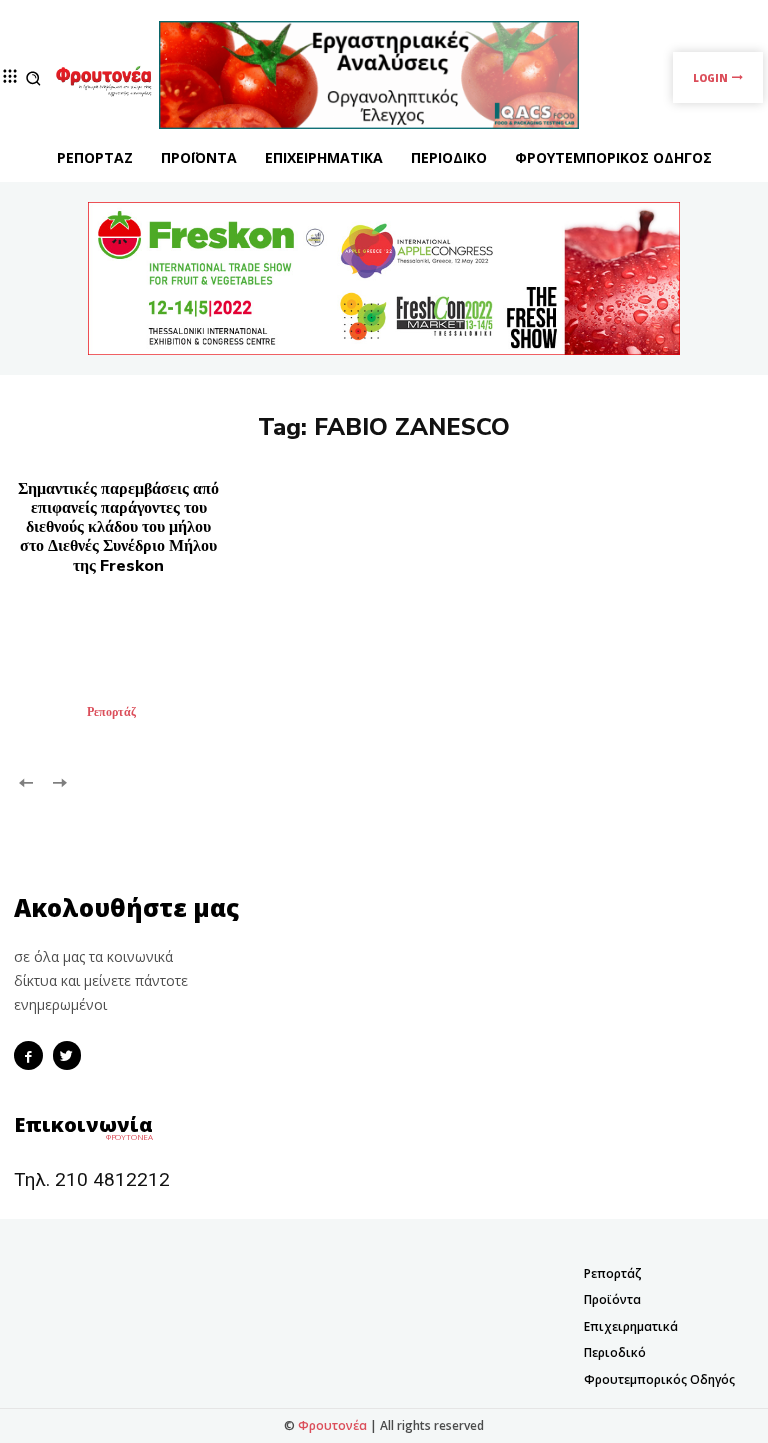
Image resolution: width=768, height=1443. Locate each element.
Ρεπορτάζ (111, 712)
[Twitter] (67, 1055)
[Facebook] (28, 1055)
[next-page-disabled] (58, 781)
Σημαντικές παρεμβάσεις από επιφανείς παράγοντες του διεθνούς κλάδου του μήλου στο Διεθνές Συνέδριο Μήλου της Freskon (118, 527)
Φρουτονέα (332, 1425)
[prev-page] (26, 781)
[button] (33, 77)
